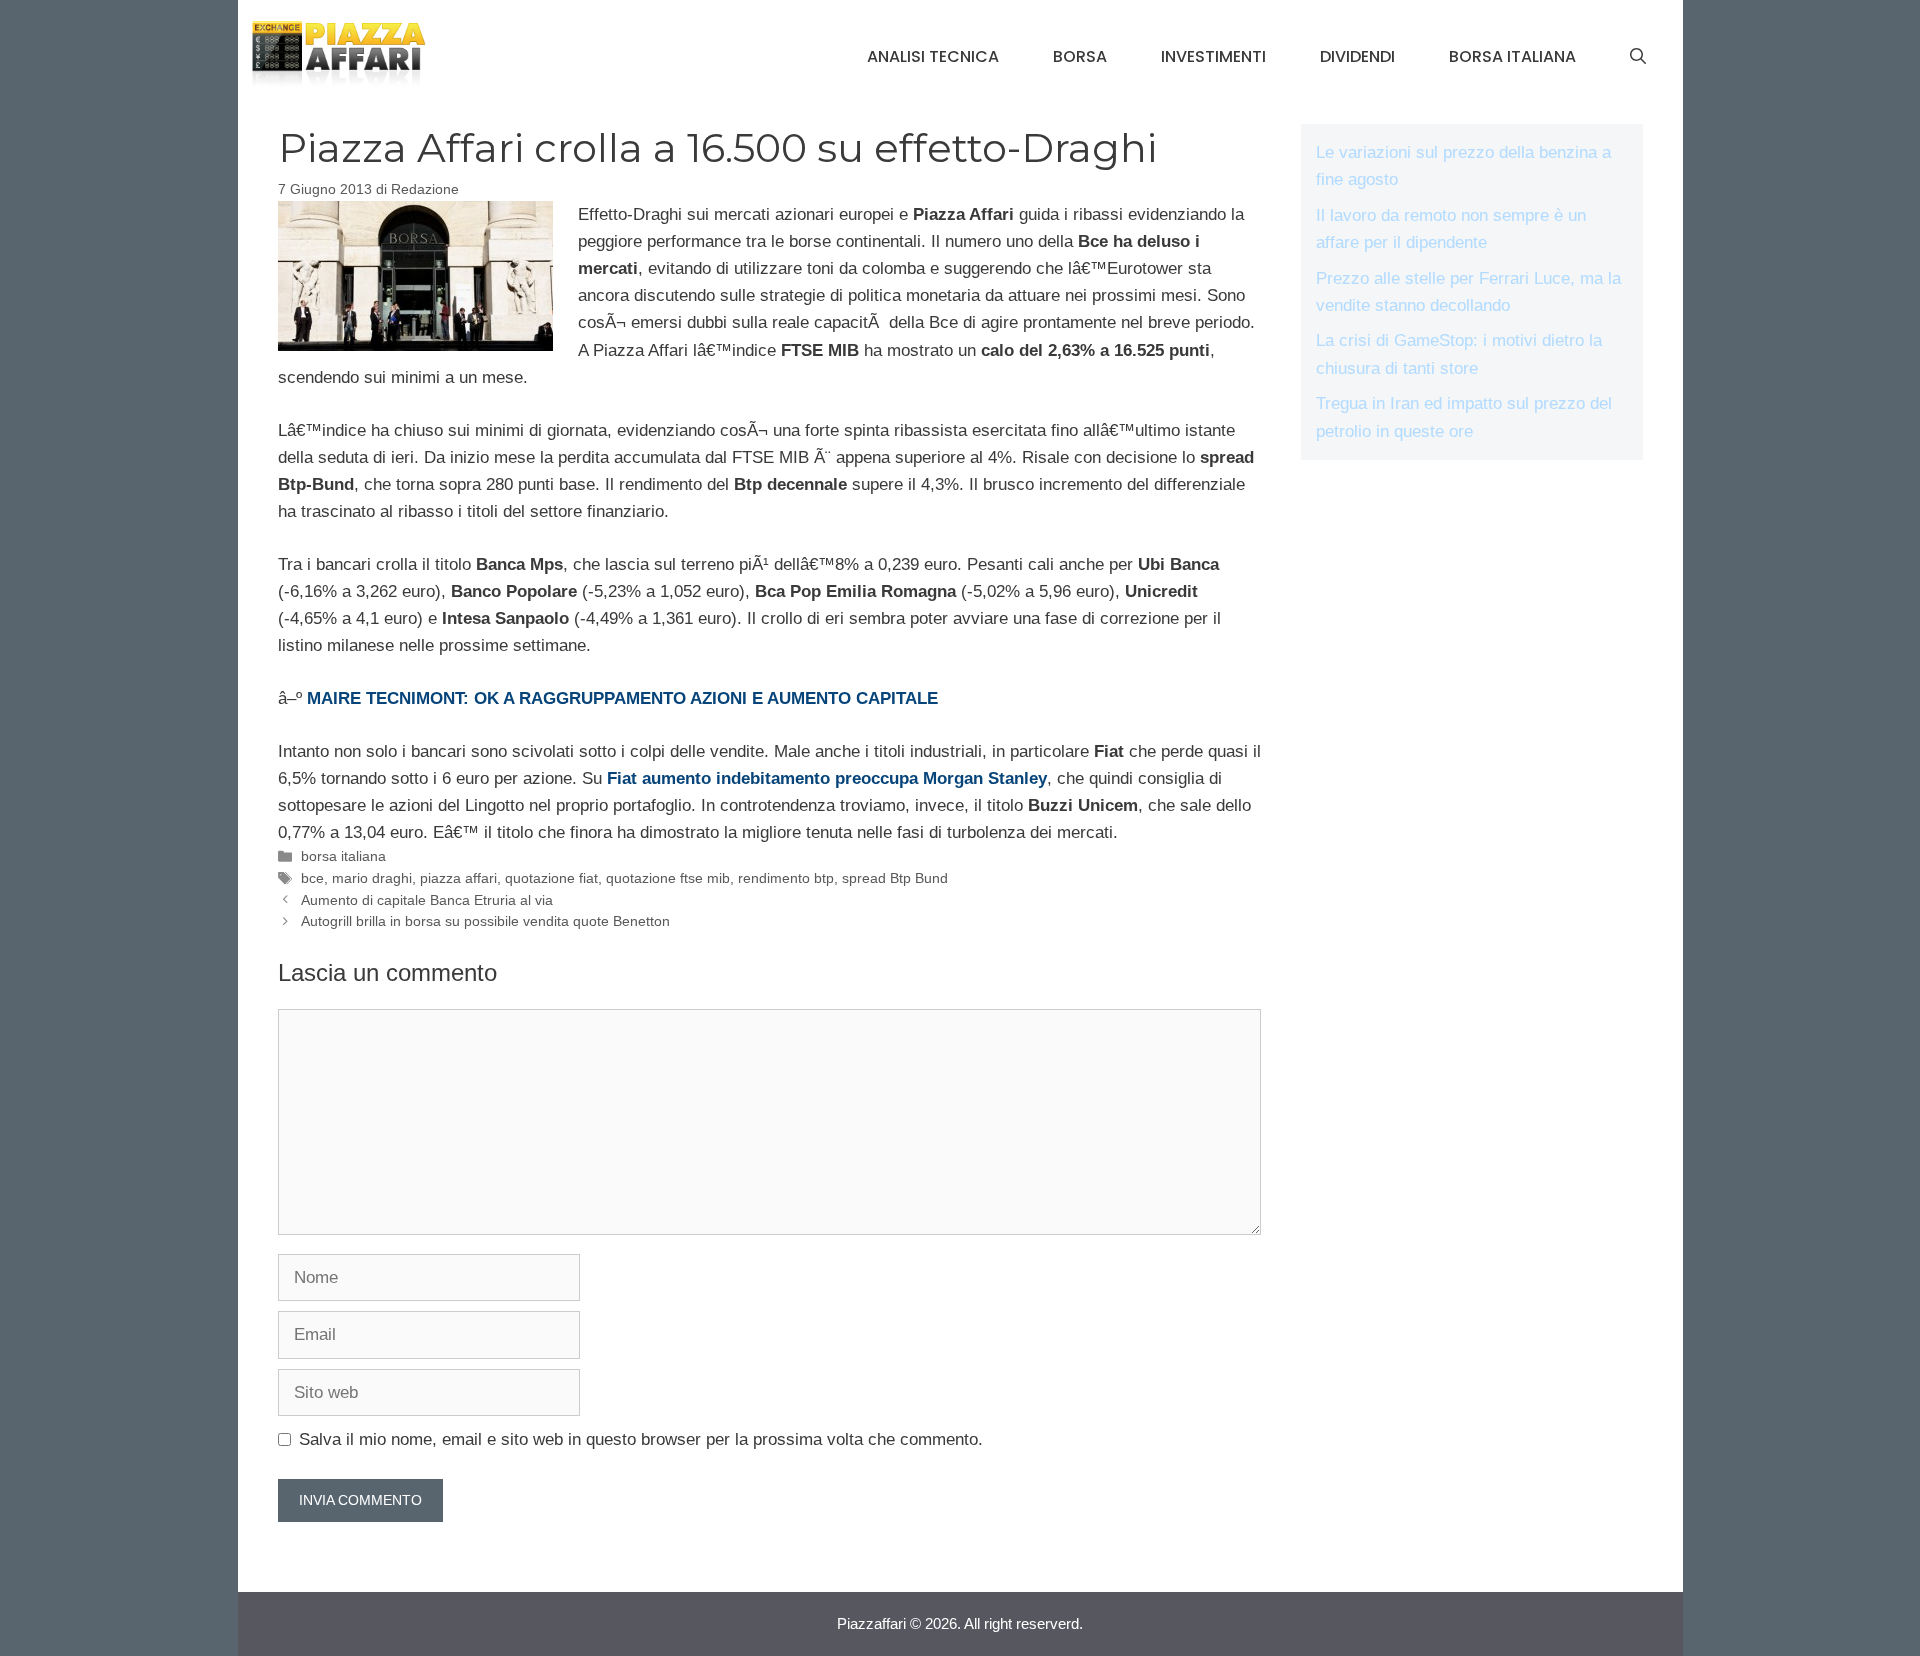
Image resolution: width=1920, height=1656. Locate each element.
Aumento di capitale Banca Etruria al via (427, 900)
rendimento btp (786, 878)
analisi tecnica (933, 56)
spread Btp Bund (895, 878)
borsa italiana (1512, 56)
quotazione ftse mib (668, 878)
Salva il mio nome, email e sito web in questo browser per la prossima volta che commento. (641, 1439)
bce (312, 878)
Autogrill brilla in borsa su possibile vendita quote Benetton (485, 921)
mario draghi (372, 878)
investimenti (1213, 56)
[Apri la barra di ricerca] (1638, 57)
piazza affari (458, 878)
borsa (1080, 56)
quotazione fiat (551, 878)
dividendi (1357, 56)
